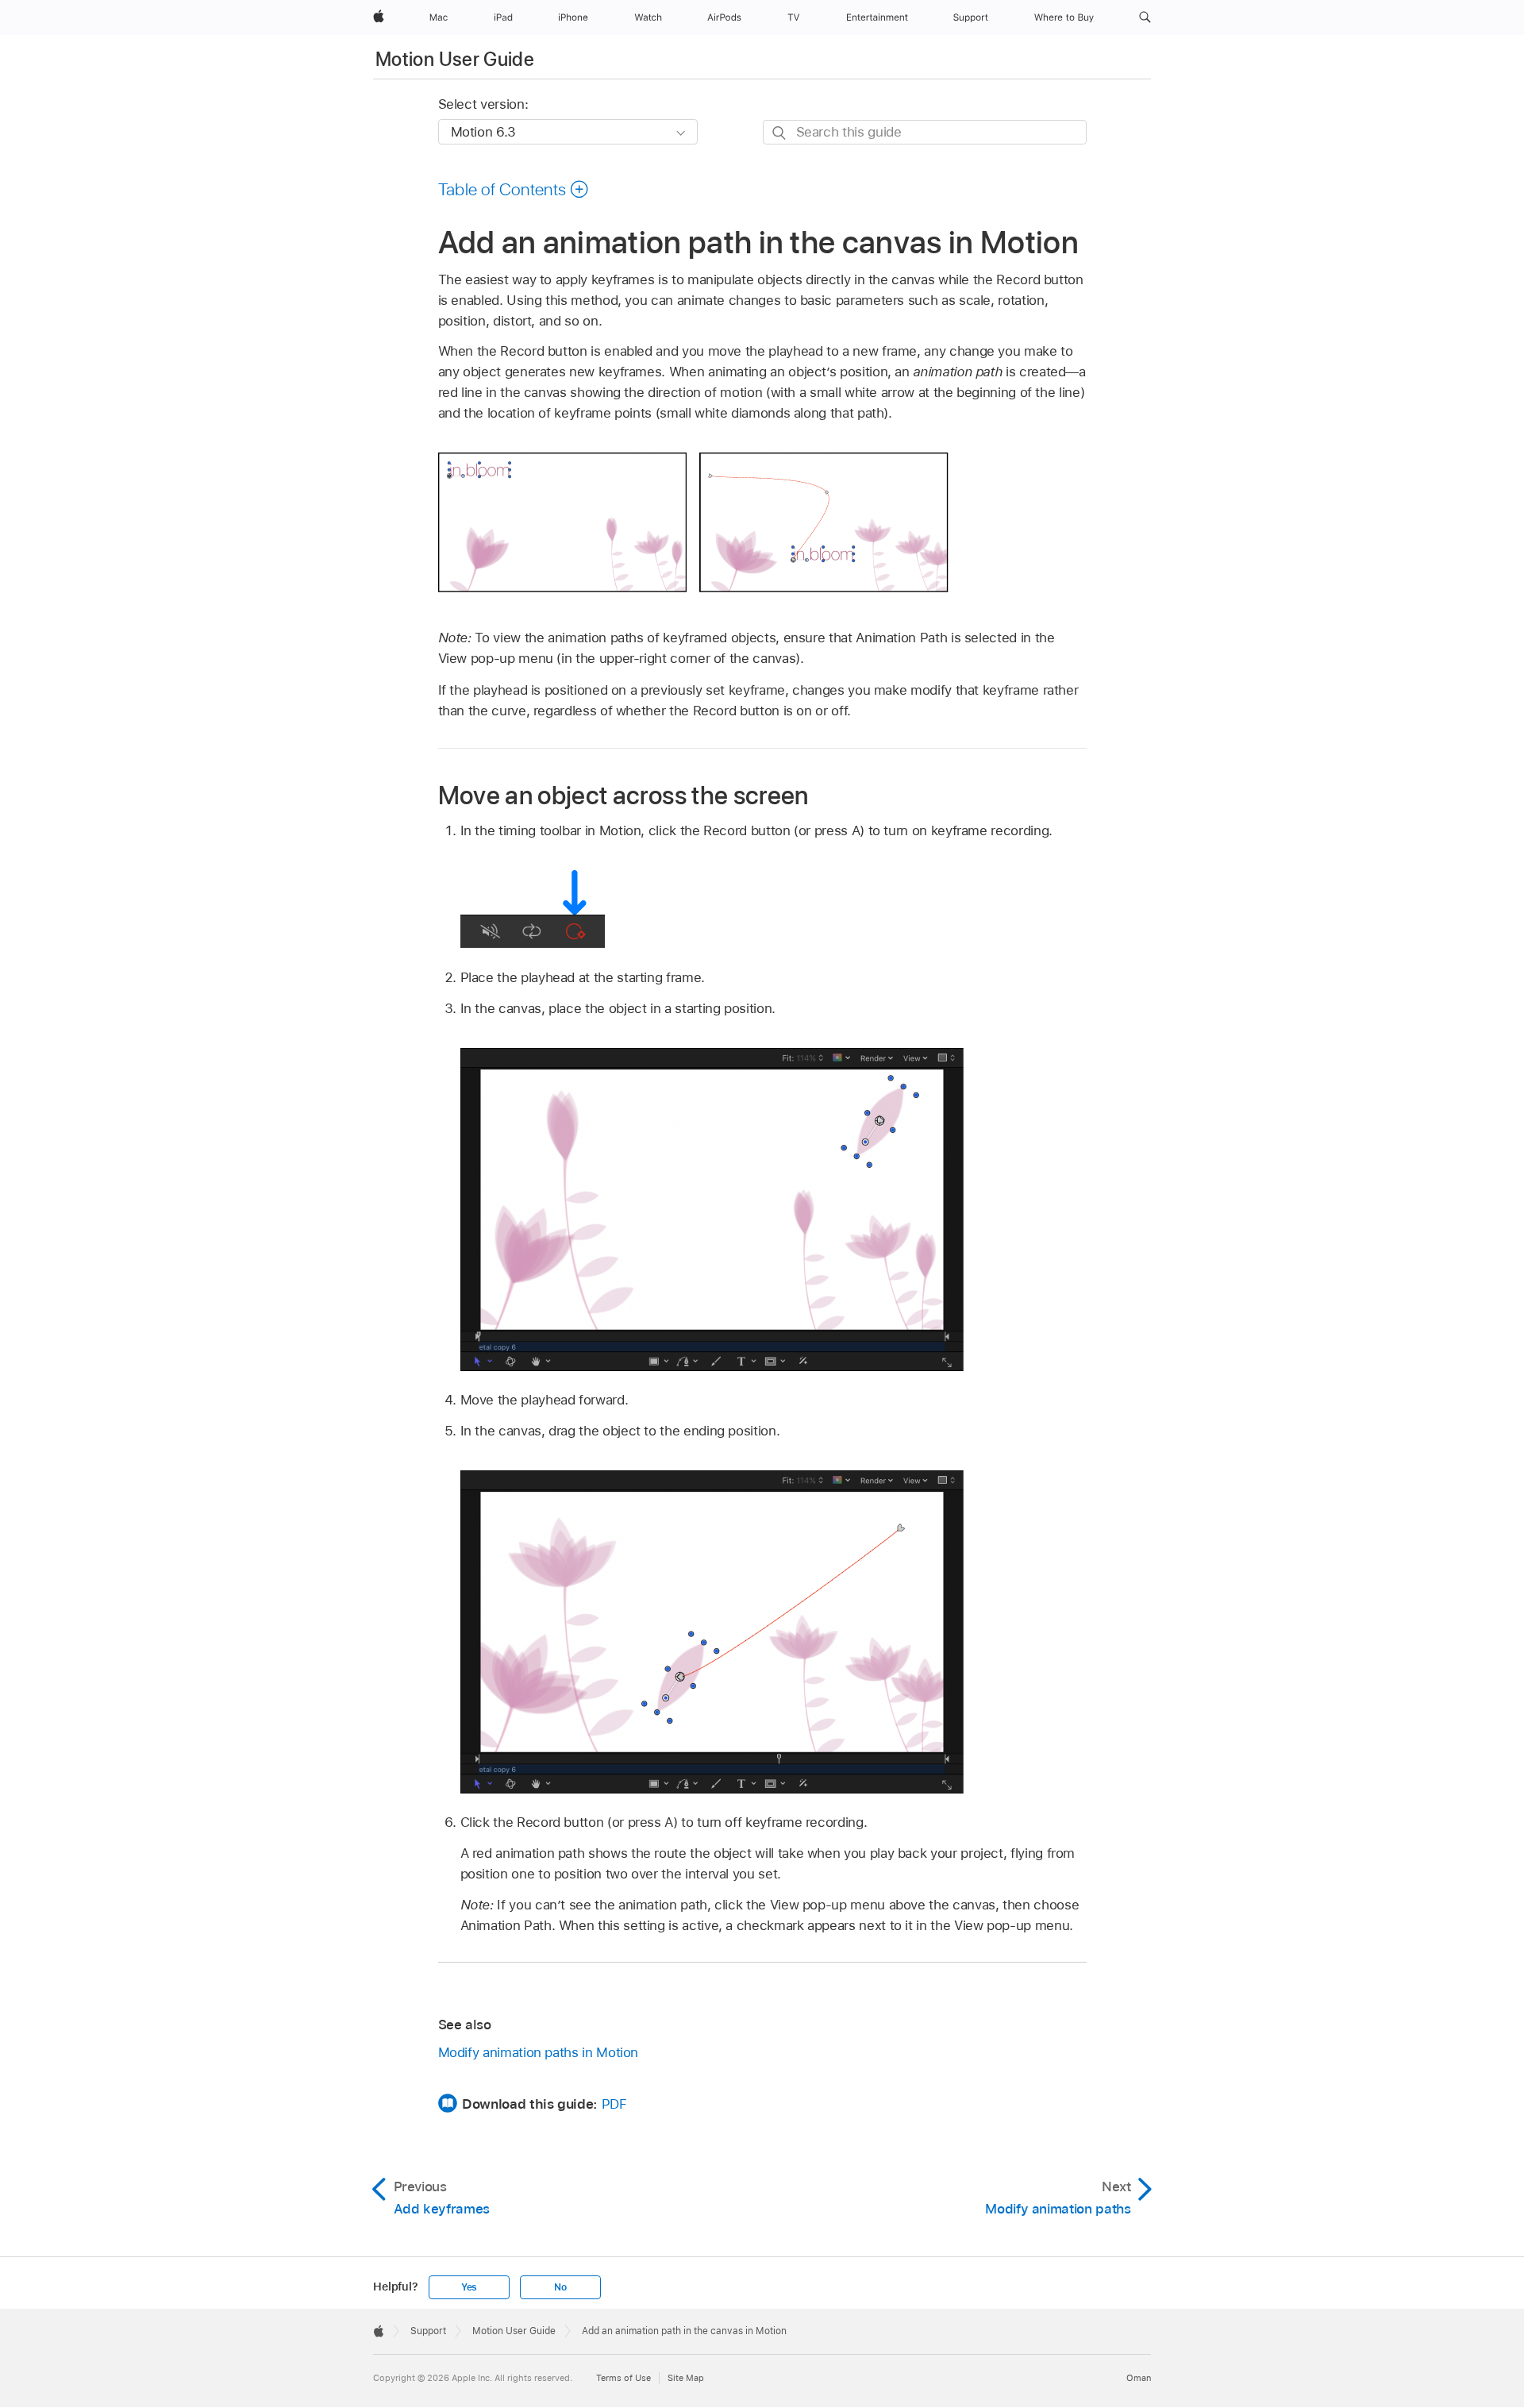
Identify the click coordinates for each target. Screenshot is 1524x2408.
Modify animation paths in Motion (539, 2052)
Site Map (686, 2378)
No (560, 2287)
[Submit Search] (780, 133)
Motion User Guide (455, 59)
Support (428, 2331)
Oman (1139, 2378)
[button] (1145, 17)
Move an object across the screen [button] (623, 795)
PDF (614, 2104)
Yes (469, 2287)
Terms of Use (623, 2378)
